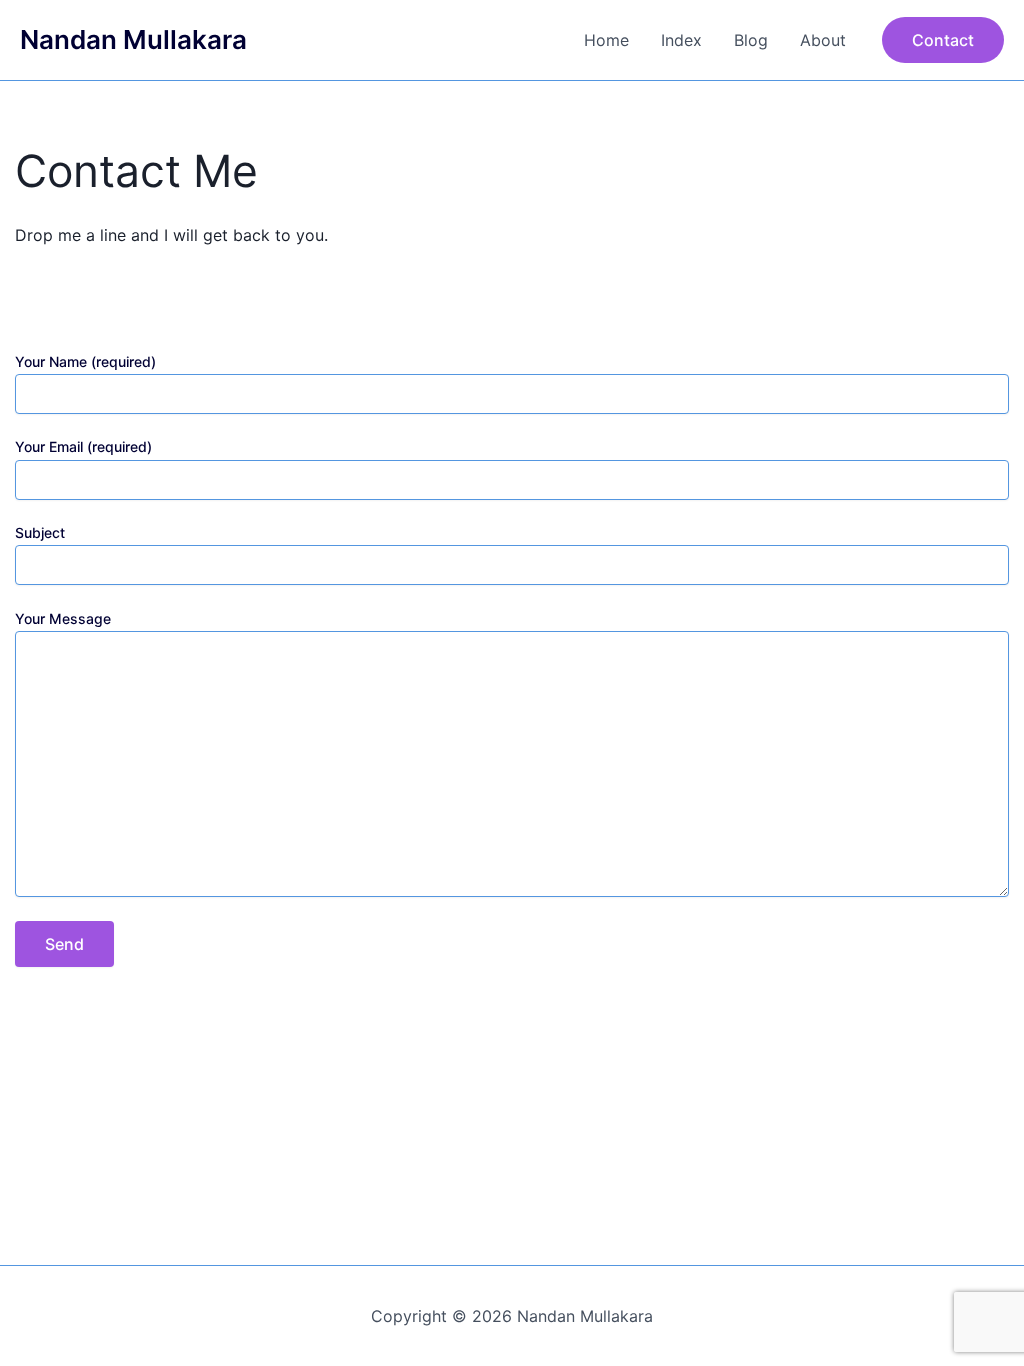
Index (681, 40)
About (823, 40)
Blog (751, 40)
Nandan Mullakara (133, 39)
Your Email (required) (83, 446)
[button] (943, 40)
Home (606, 40)
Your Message (63, 618)
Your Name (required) (85, 361)
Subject (40, 532)
